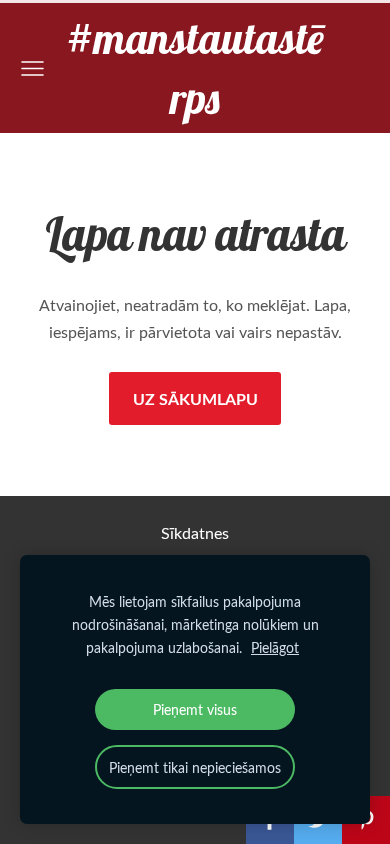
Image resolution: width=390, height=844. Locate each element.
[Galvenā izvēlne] (32, 68)
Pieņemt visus (195, 709)
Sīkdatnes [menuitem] (195, 533)
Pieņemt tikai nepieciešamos (195, 767)
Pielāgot (275, 647)
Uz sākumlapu (195, 398)
